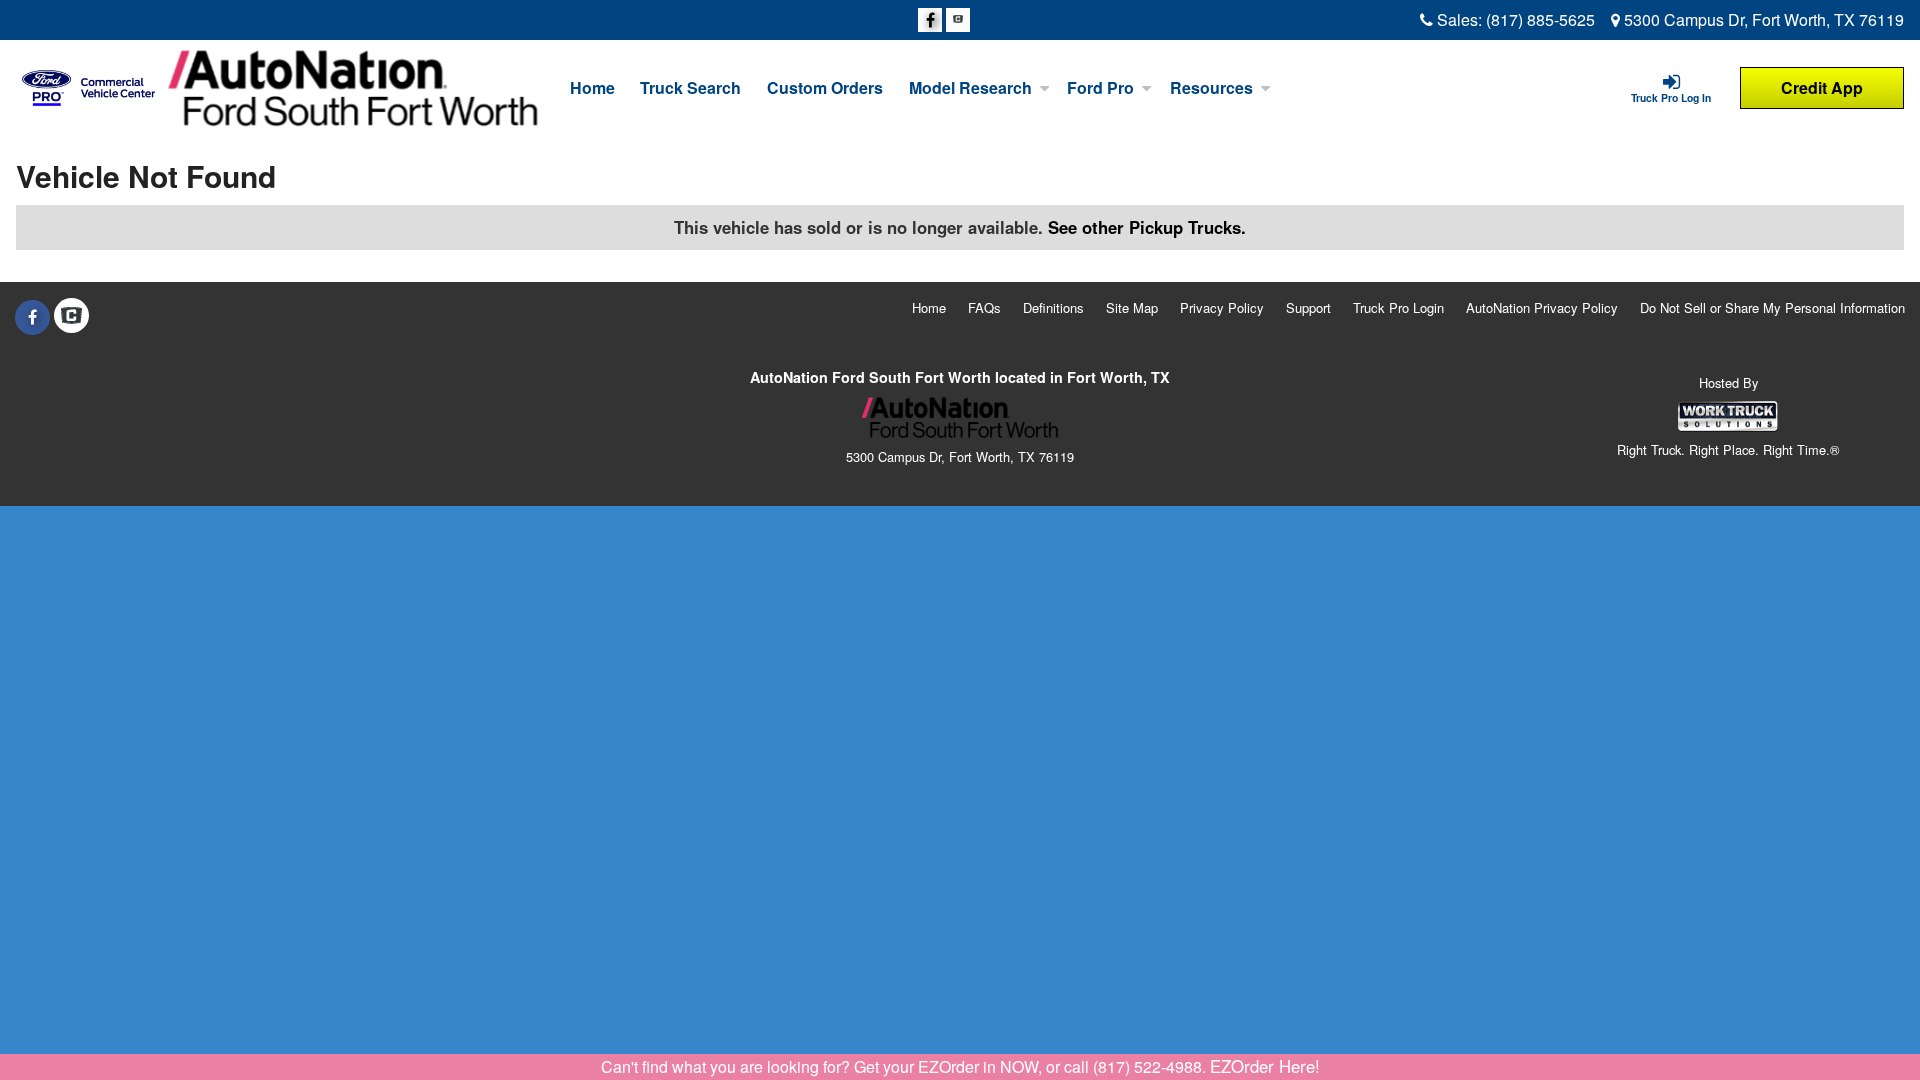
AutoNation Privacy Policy (1542, 307)
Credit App (1822, 87)
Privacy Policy (1222, 307)
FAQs (984, 307)
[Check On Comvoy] (958, 20)
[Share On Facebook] (930, 20)
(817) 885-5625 (1540, 19)
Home (592, 87)
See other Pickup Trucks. (1147, 227)
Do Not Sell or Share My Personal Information (1772, 307)
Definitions (1053, 307)
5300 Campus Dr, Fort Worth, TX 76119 (1762, 19)
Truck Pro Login (1398, 307)
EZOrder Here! (1265, 1066)
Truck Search (690, 87)
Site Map (1132, 307)
